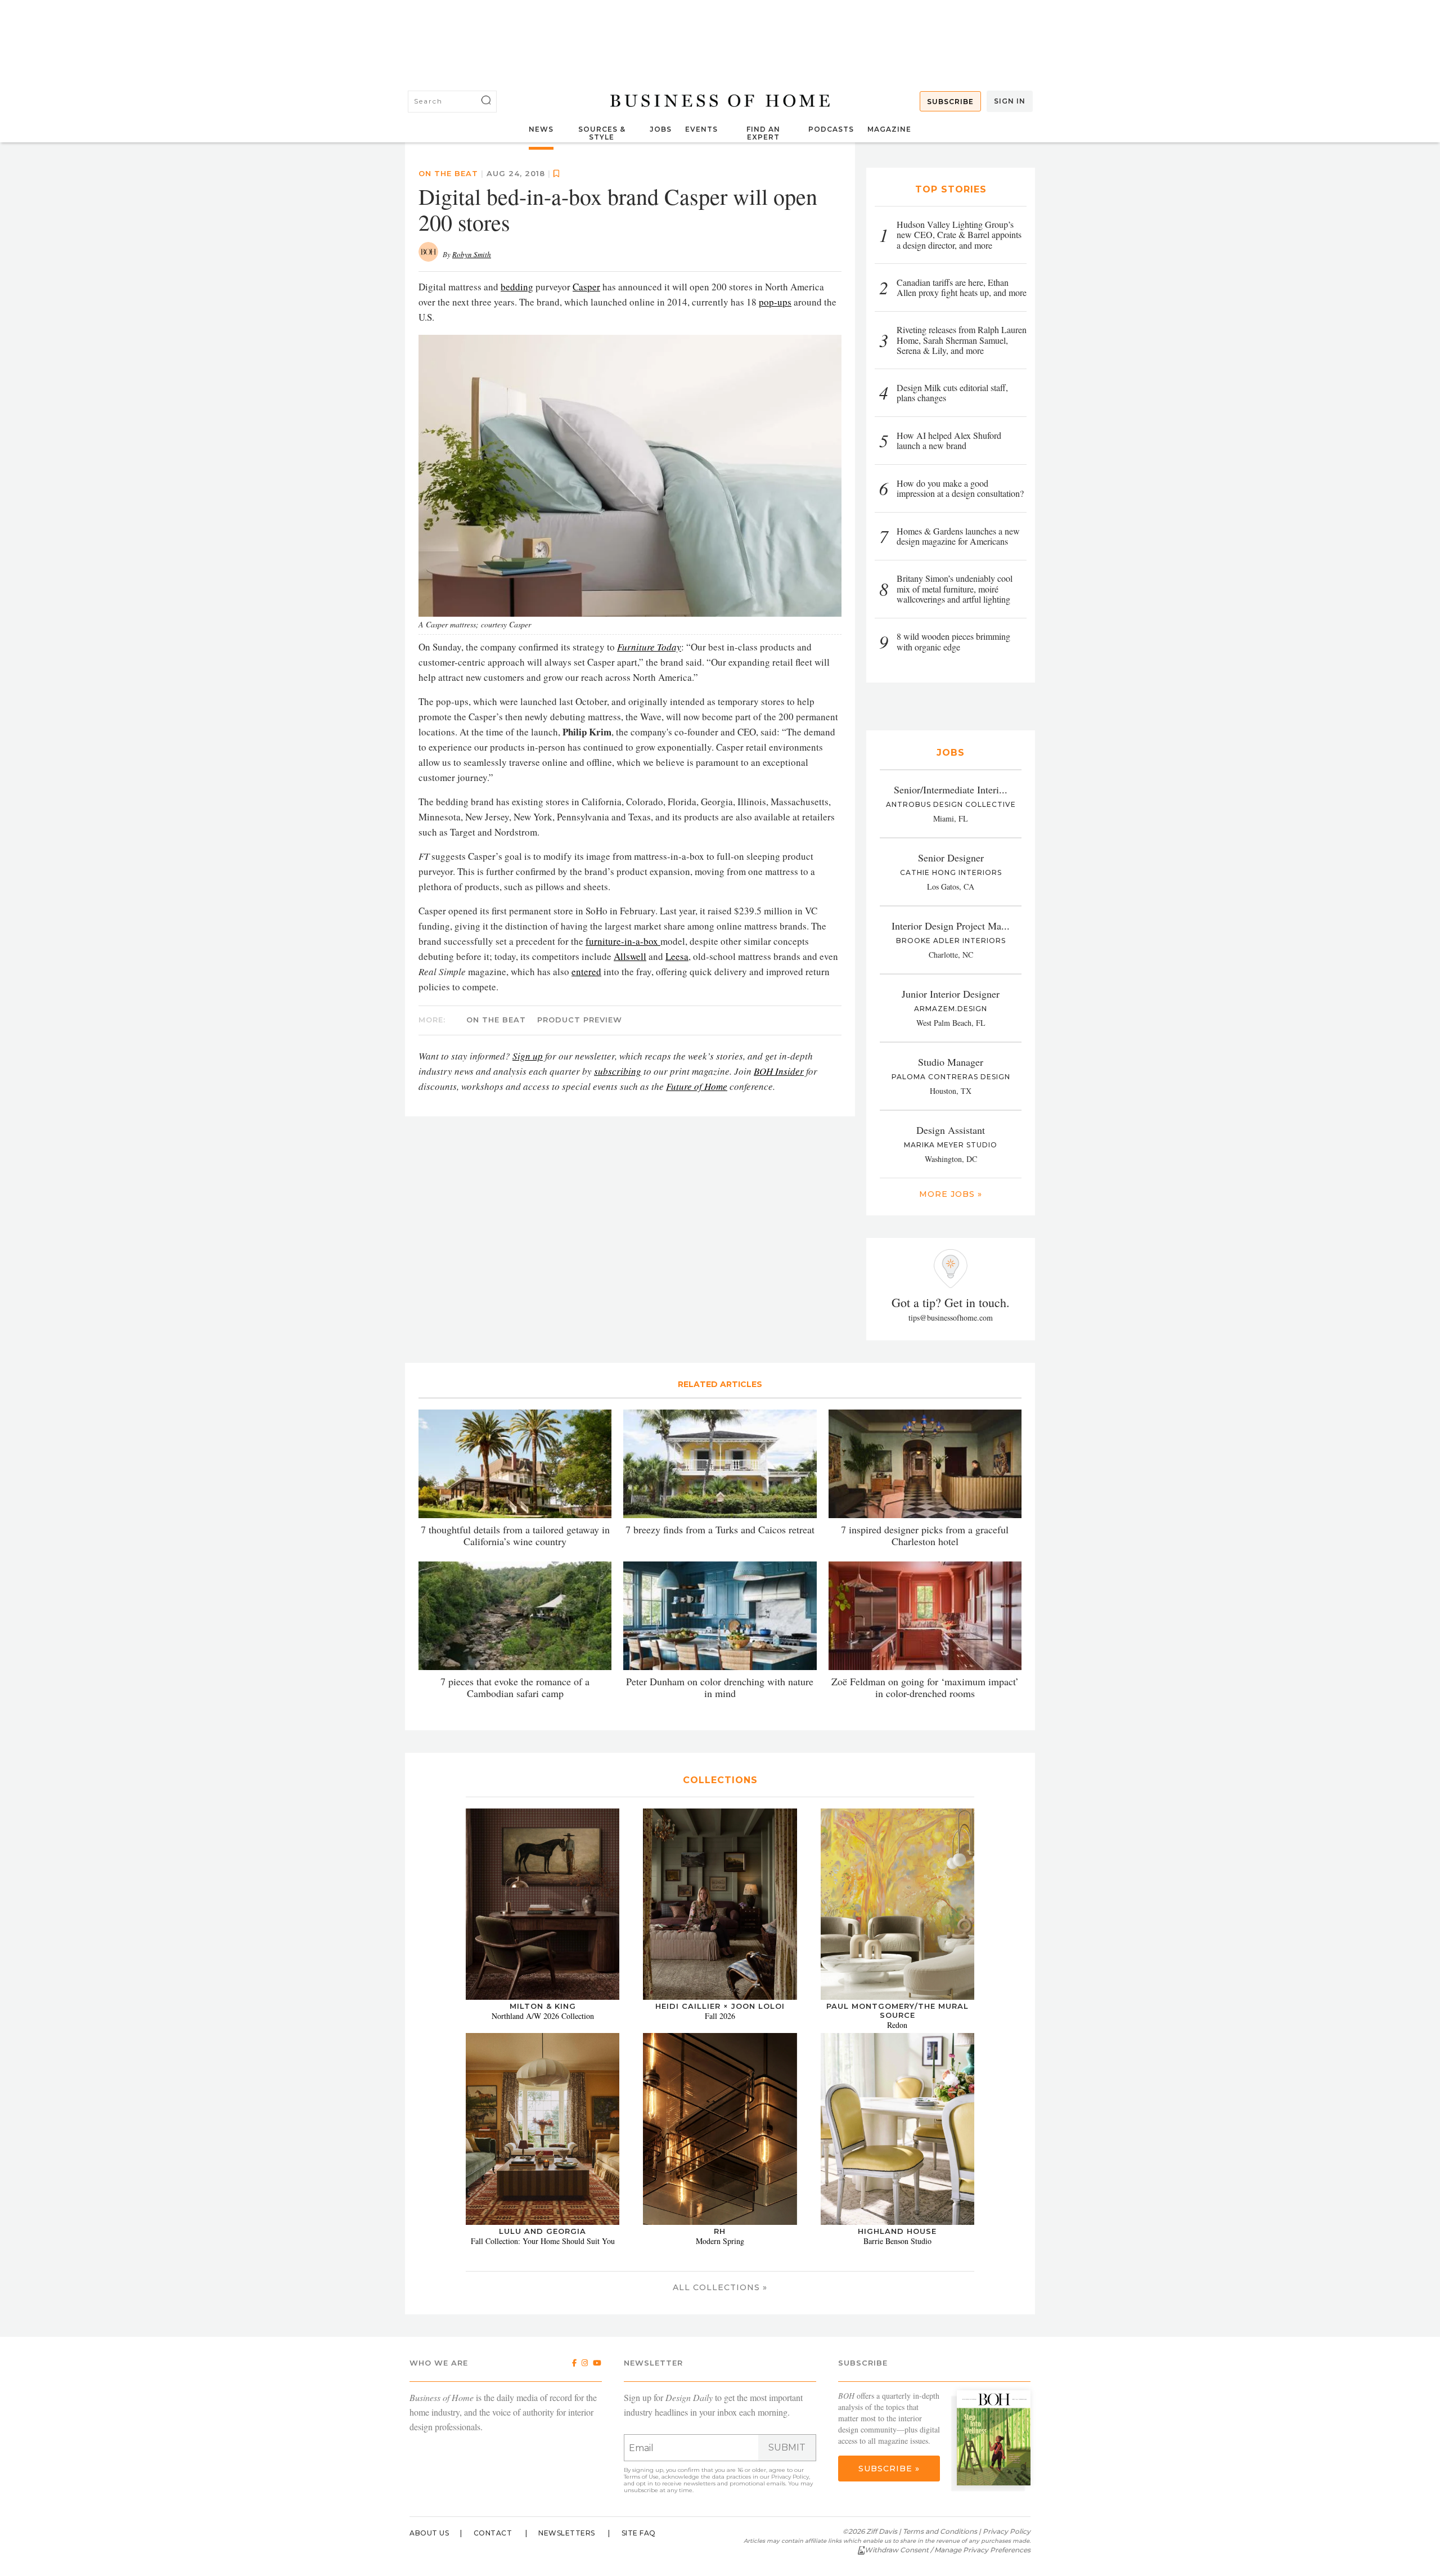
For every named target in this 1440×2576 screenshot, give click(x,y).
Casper (586, 287)
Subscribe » (889, 2469)
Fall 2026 (720, 2016)
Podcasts (831, 129)
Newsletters (567, 2533)
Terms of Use (641, 2477)
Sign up (528, 1056)
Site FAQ (639, 2533)
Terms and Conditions (940, 2531)
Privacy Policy (790, 2477)
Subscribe (950, 102)
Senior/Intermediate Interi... (951, 789)
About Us (429, 2533)
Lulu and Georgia (543, 2231)
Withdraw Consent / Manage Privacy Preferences (948, 2550)
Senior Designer (951, 858)
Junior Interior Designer (951, 994)
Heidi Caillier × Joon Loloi (720, 2006)
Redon (897, 2025)
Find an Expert (763, 133)
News (541, 129)
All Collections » (720, 2287)
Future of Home (697, 1086)
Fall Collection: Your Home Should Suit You (543, 2241)
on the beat (448, 173)
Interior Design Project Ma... (951, 926)
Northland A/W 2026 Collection (543, 2016)
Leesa (677, 956)
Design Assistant (951, 1130)
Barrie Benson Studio (897, 2241)
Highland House (897, 2231)
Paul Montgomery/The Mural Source (897, 2010)
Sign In (1010, 101)
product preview (580, 1020)
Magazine (889, 129)
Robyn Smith (472, 254)
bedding (517, 287)
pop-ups (775, 302)
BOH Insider (779, 1071)
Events (701, 129)
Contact (493, 2533)
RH (720, 2231)
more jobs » (951, 1194)
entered (586, 971)
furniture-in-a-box (623, 941)
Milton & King (543, 2006)
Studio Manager (951, 1062)
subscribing (618, 1071)
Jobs (661, 129)
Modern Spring (720, 2241)
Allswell (630, 956)
